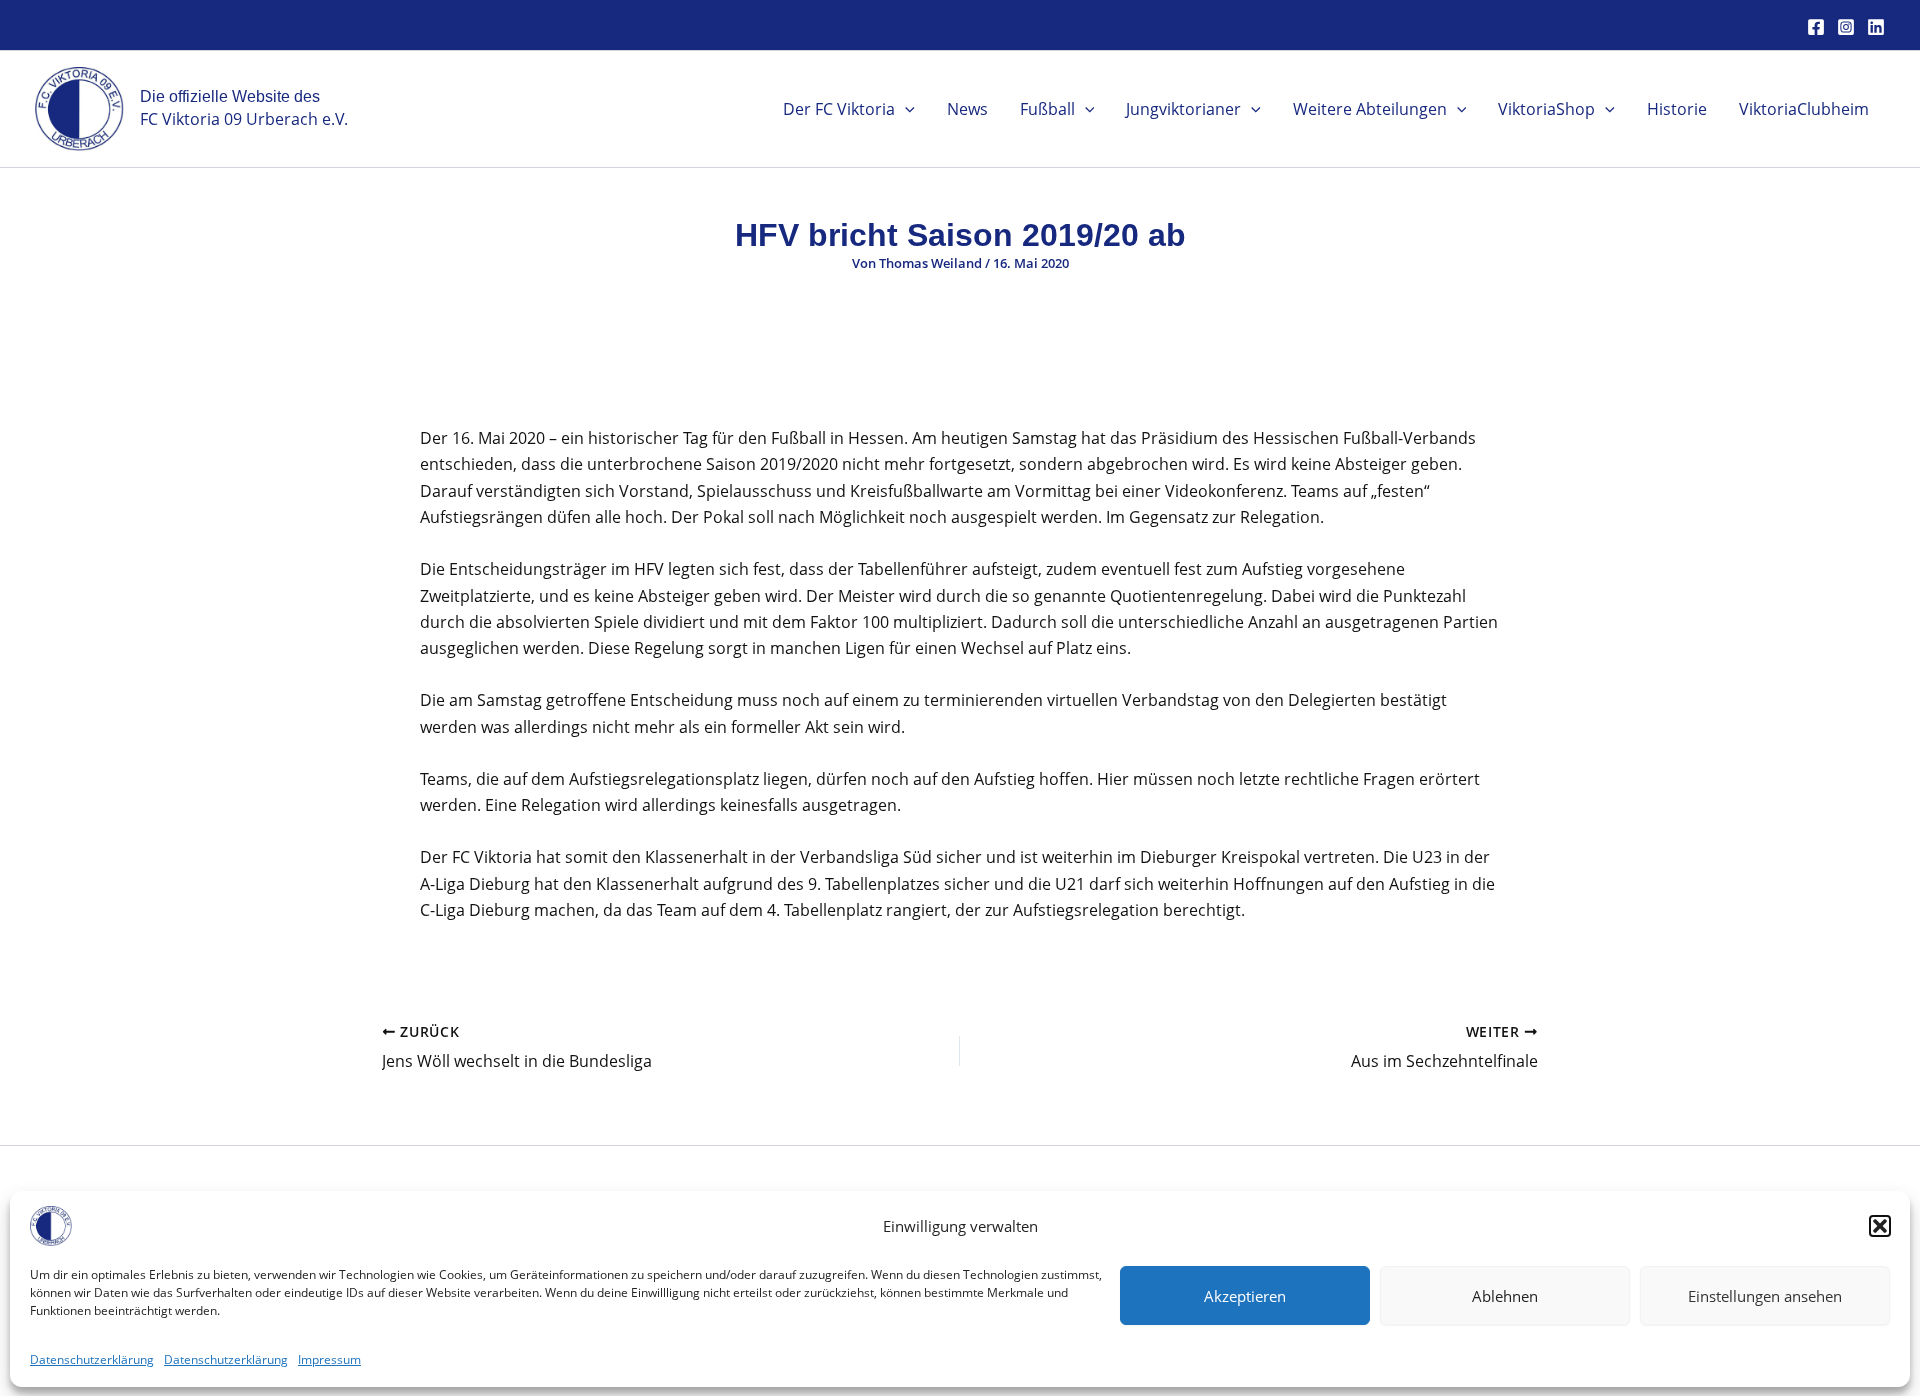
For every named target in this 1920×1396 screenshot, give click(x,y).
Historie (1677, 109)
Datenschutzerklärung (92, 1359)
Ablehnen (1505, 1295)
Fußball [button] (1047, 109)
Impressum (329, 1359)
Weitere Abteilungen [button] (1370, 109)
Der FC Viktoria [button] (839, 109)
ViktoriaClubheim (1804, 109)
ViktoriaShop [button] (1546, 109)
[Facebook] (1816, 27)
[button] (1880, 1226)
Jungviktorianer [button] (1183, 109)
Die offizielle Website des (230, 96)
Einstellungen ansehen (1765, 1295)
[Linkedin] (1876, 27)
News (967, 109)
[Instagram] (1846, 27)
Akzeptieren (1245, 1295)
